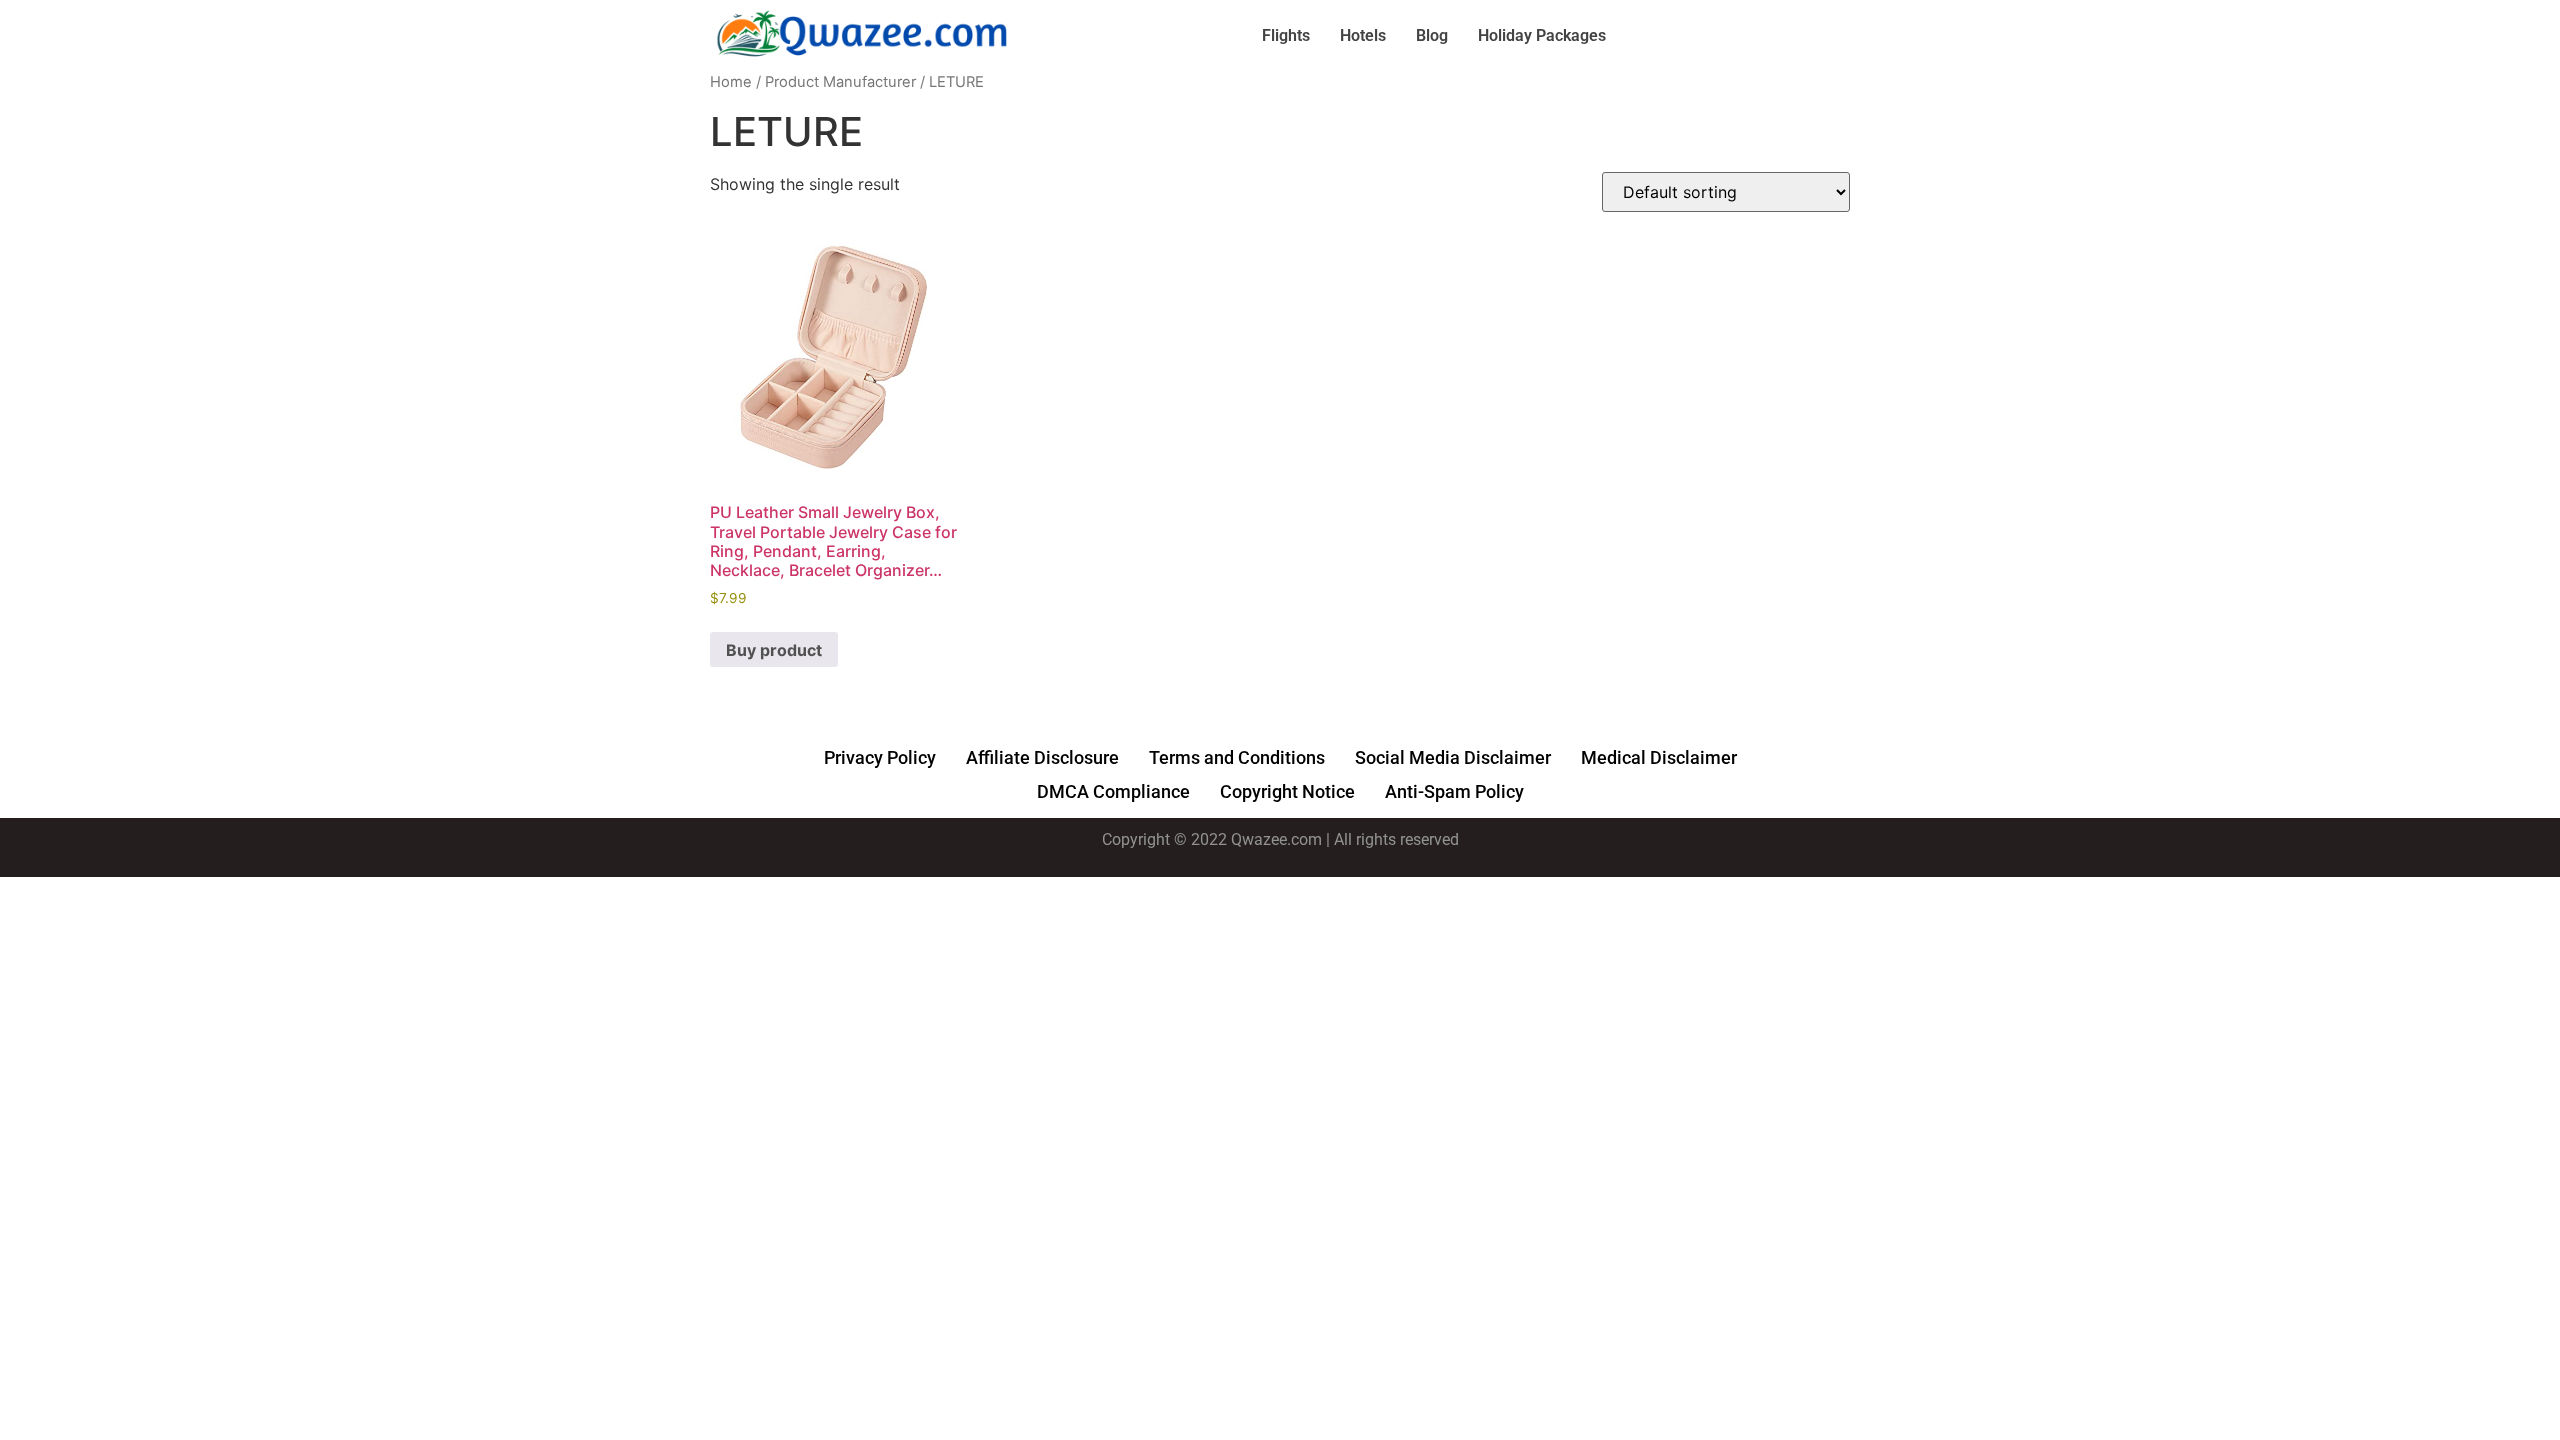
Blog (1432, 35)
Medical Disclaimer (1659, 757)
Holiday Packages (1542, 35)
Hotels (1363, 35)
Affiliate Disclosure (1042, 757)
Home (731, 82)
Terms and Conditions (1237, 757)
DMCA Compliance (1113, 791)
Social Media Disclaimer (1453, 757)
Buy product (774, 650)
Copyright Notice (1287, 791)
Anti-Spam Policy (1454, 791)
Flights (1286, 35)
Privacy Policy (880, 757)
